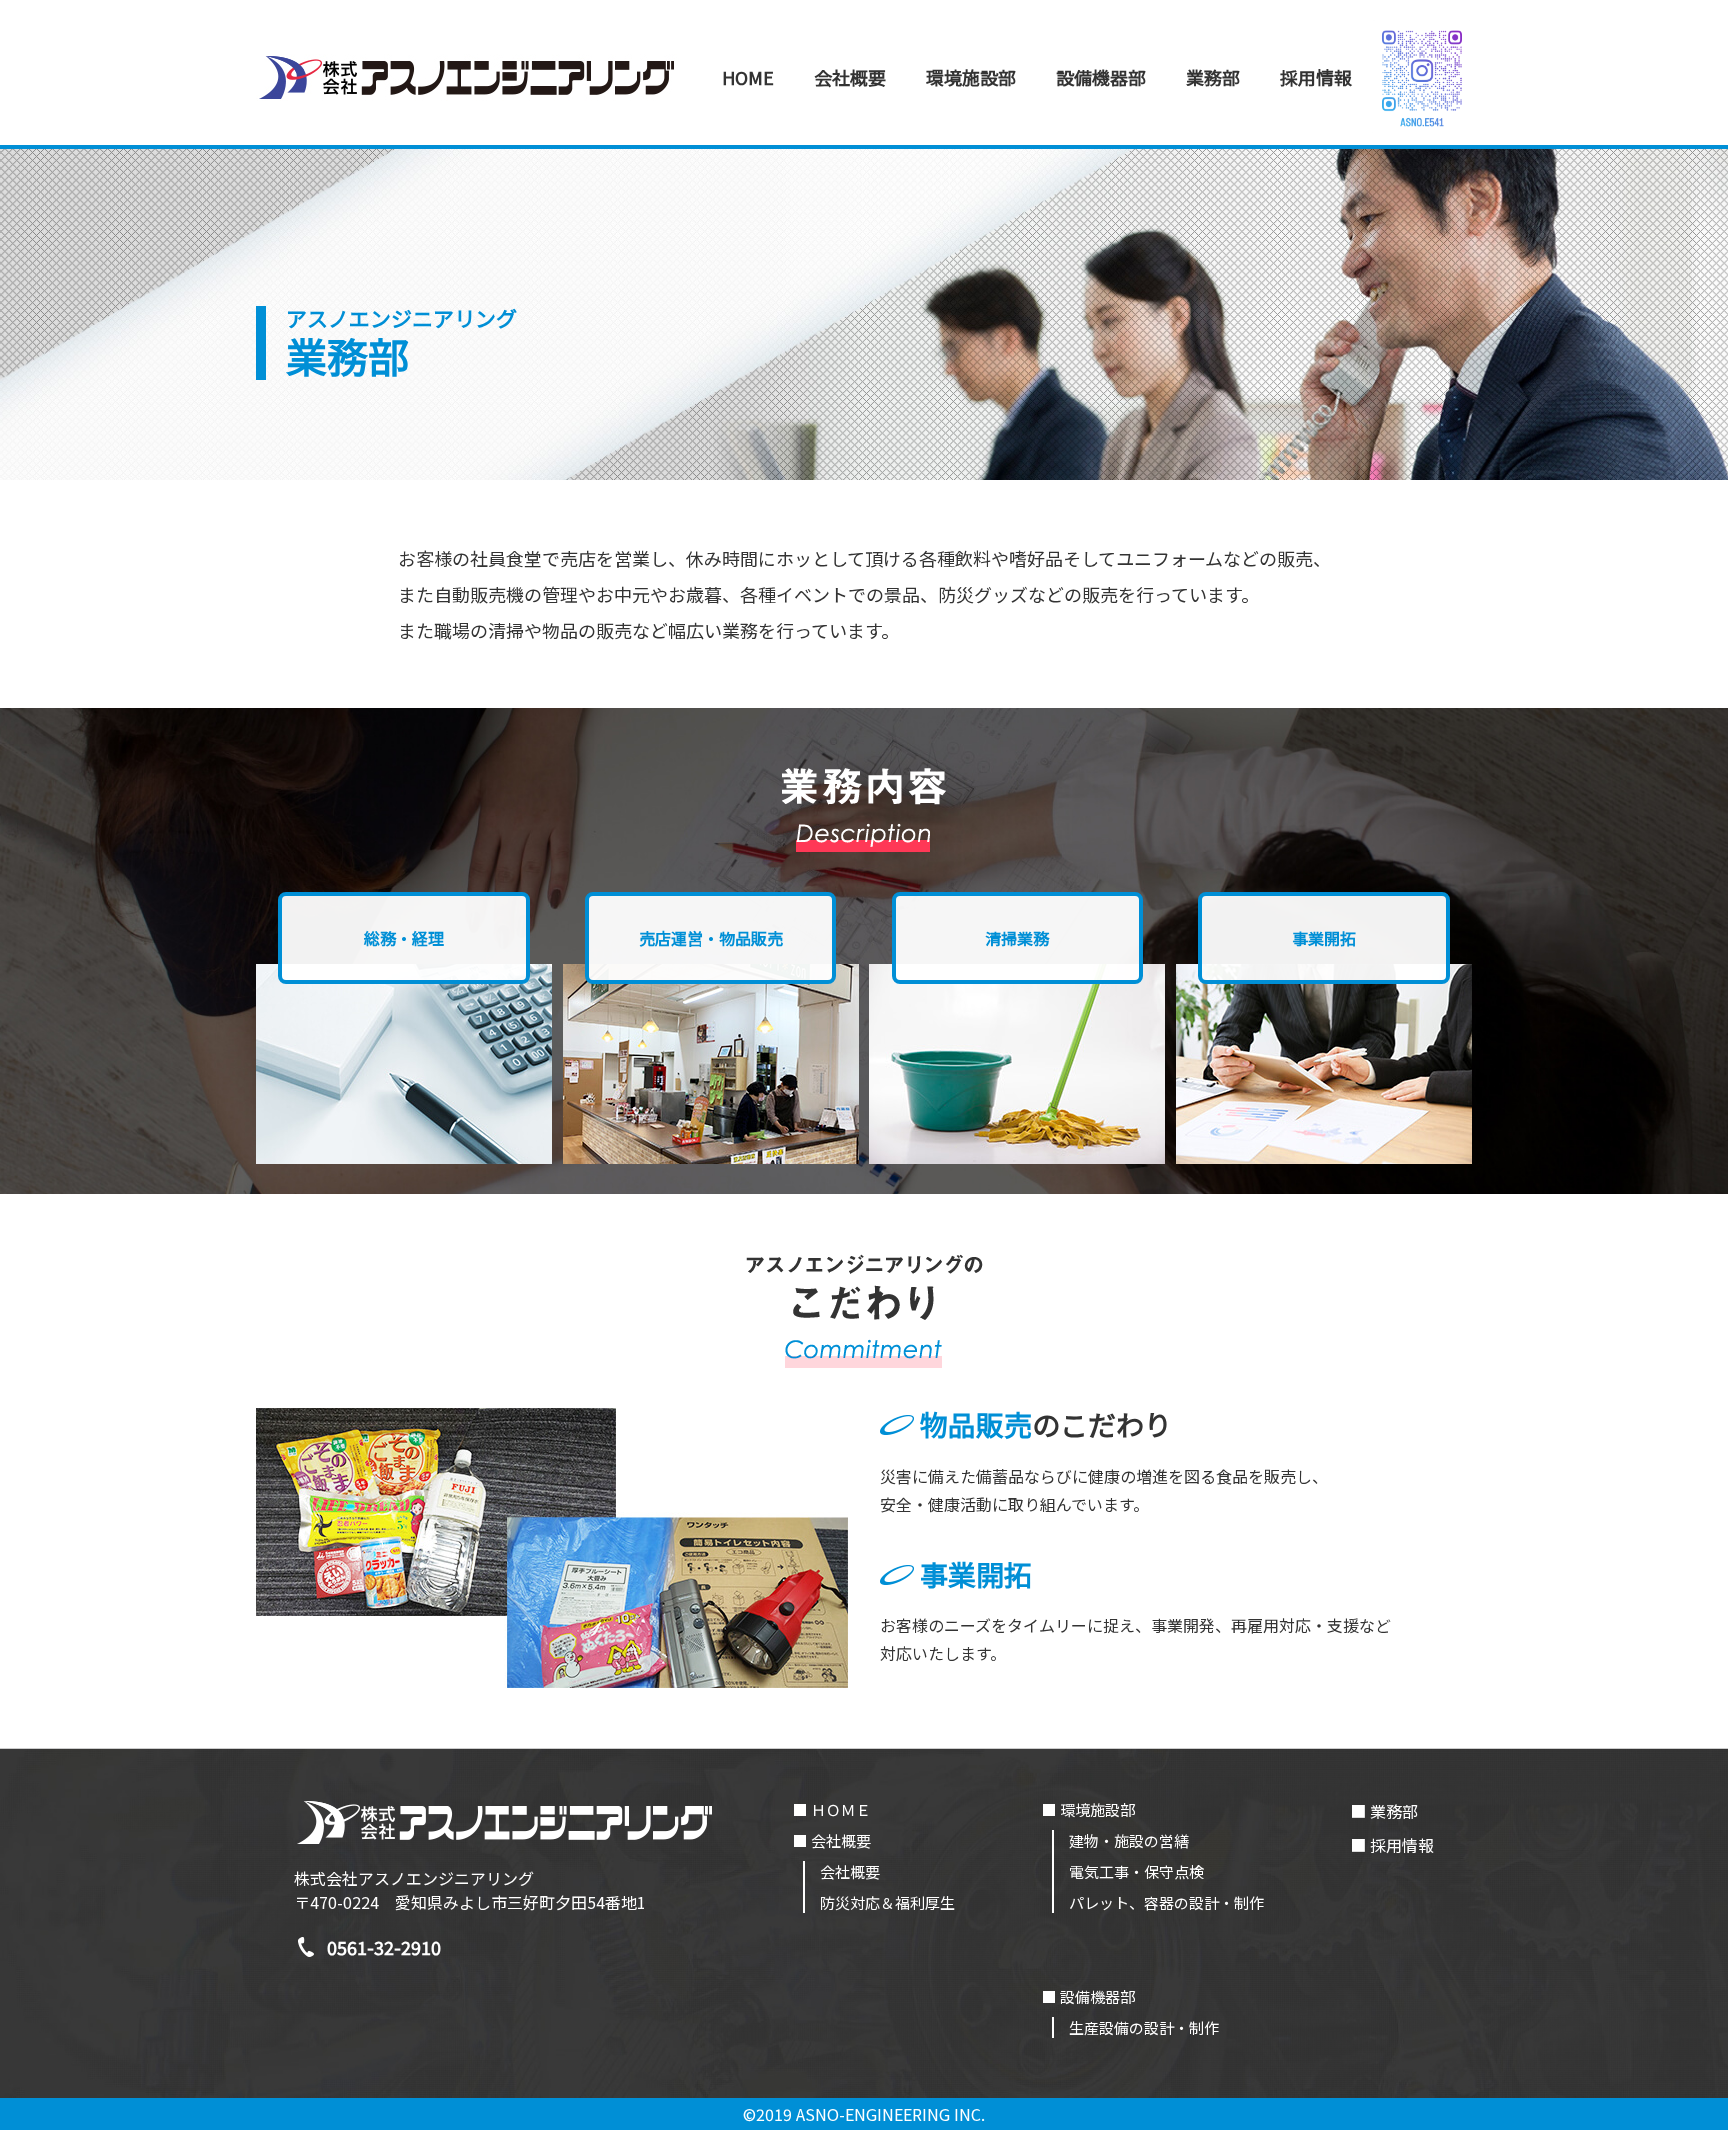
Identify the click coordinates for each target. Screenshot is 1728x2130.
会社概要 (850, 1871)
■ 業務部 (1384, 1811)
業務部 (1213, 77)
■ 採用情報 (1392, 1845)
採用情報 (1316, 77)
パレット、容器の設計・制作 (1166, 1902)
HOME (748, 77)
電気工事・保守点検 (1136, 1871)
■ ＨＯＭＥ (832, 1809)
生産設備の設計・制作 (1144, 2027)
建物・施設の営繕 (1129, 1840)
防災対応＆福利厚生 (887, 1902)
